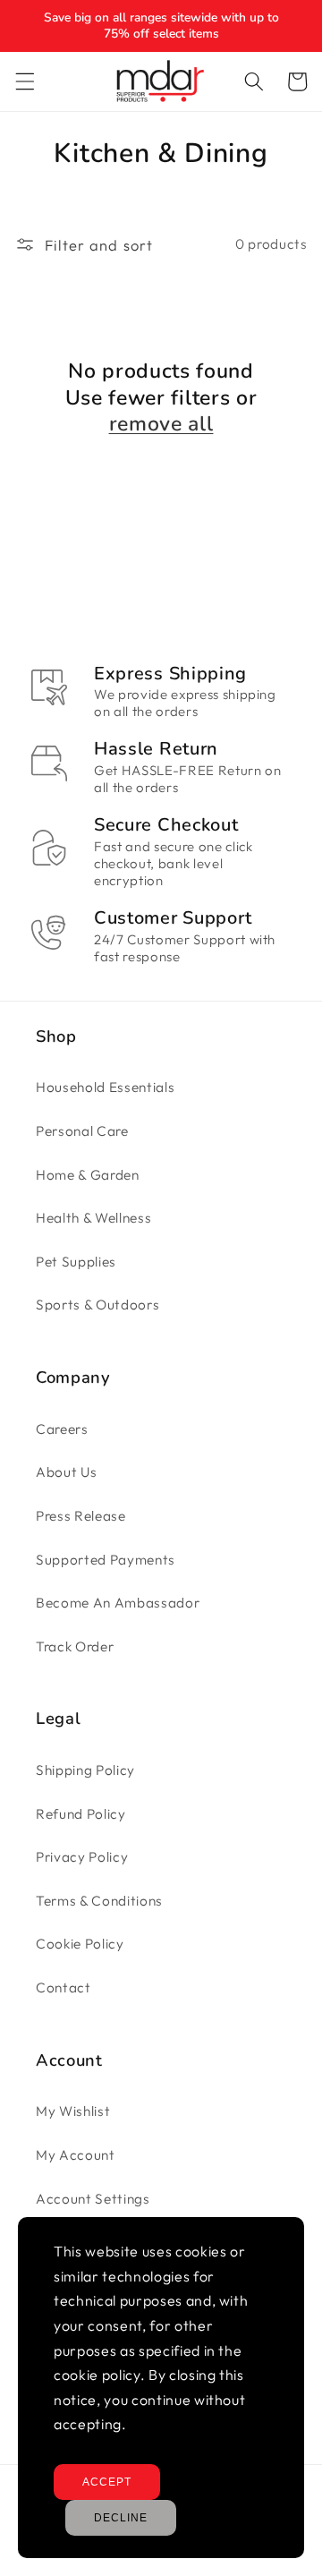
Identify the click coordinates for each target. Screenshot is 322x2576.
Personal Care (82, 1131)
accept (107, 2482)
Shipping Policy (85, 1770)
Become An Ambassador (118, 1603)
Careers (62, 1429)
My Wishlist (73, 2111)
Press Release (81, 1516)
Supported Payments (106, 1560)
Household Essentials (105, 1087)
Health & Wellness (93, 1218)
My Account (76, 2155)
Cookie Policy (80, 1944)
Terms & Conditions (99, 1901)
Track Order (75, 1646)
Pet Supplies (76, 1262)
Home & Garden (88, 1175)
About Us (66, 1472)
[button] (24, 81)
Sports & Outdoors (97, 1305)
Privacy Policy (82, 1857)
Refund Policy (81, 1814)
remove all (161, 424)
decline (121, 2518)
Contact (64, 1987)
